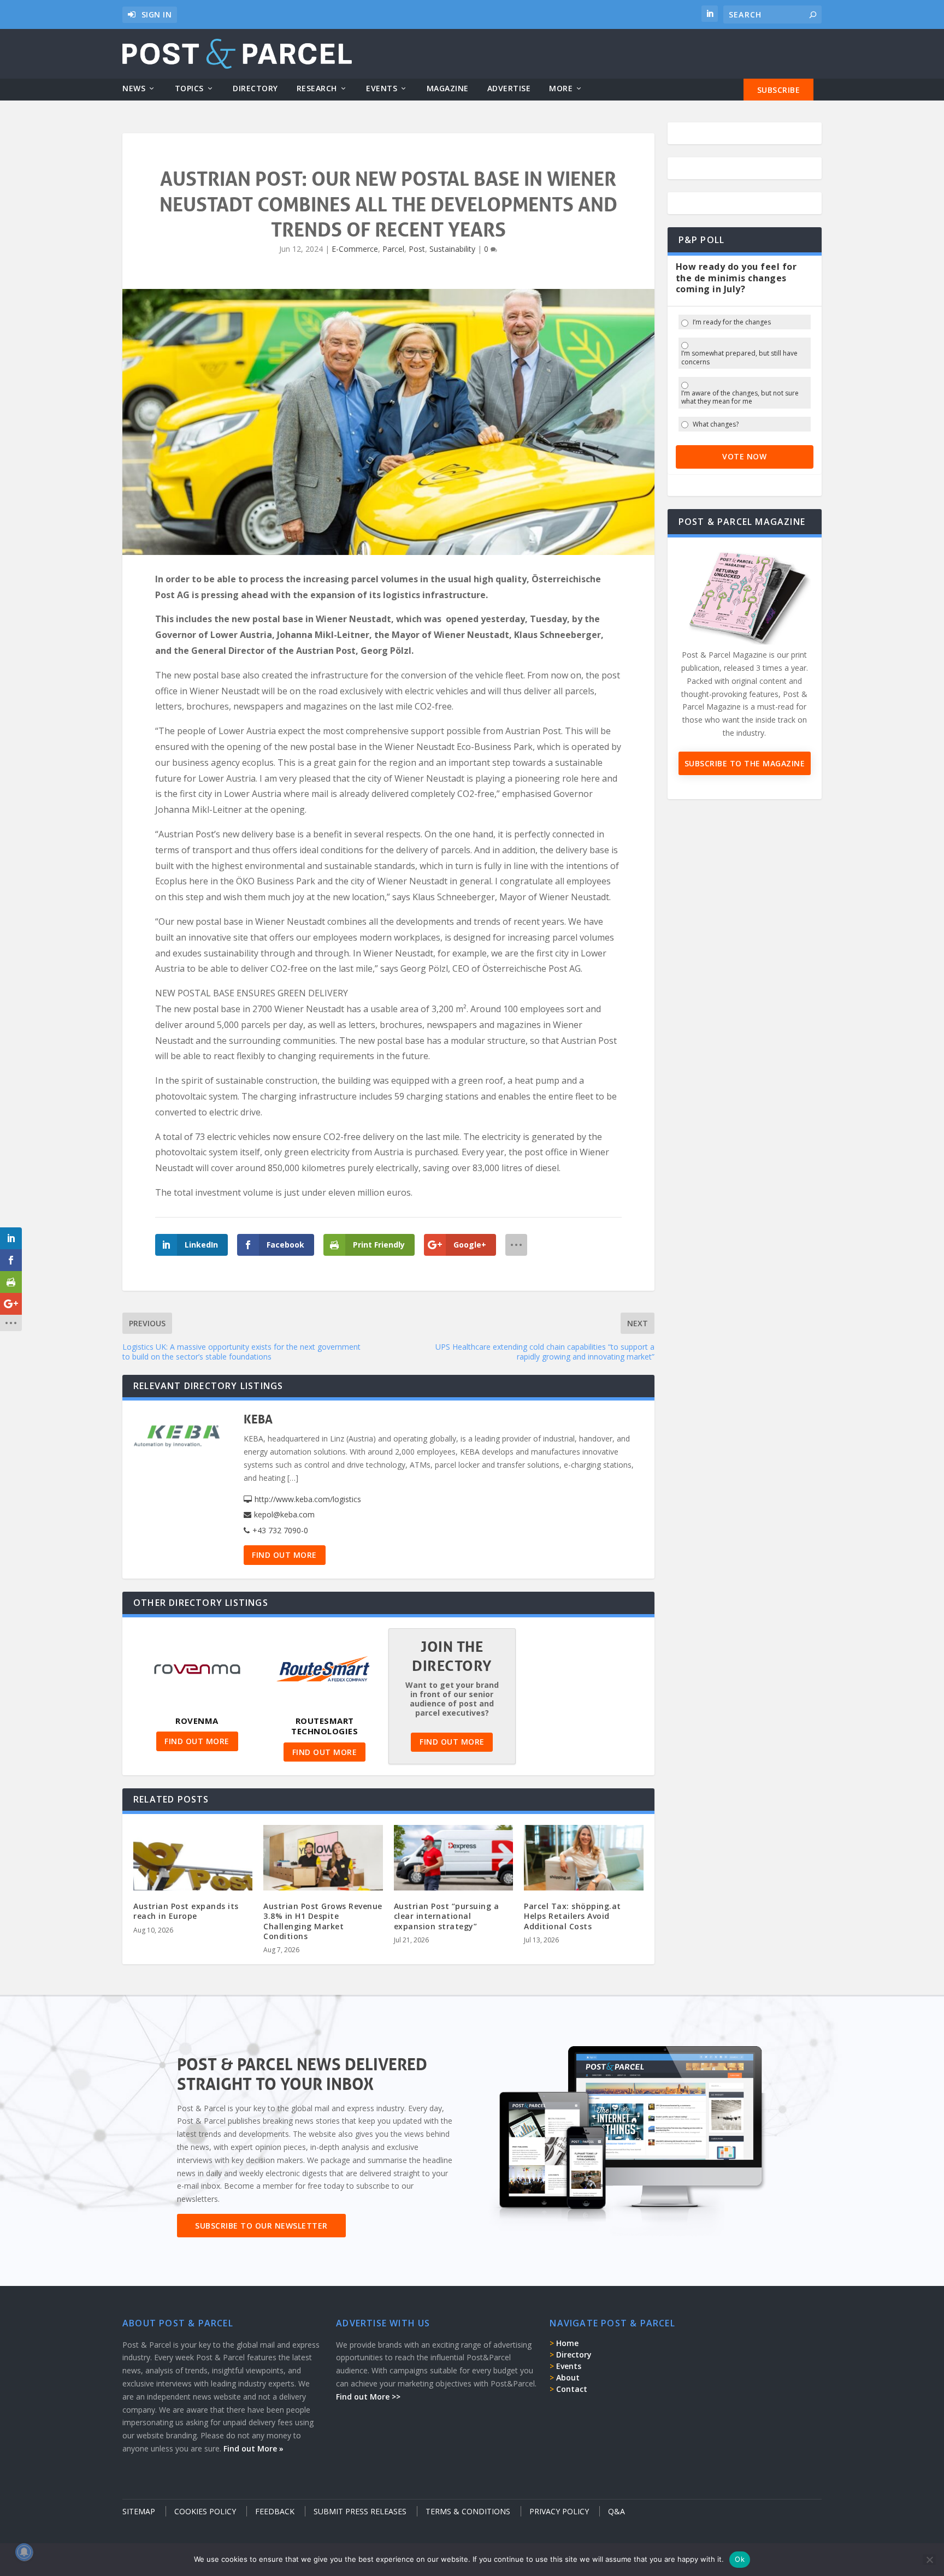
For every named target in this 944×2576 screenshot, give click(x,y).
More (561, 89)
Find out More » (253, 2448)
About (568, 2377)
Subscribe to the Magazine (745, 763)
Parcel (393, 249)
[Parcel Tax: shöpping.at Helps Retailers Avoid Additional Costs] (583, 1861)
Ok (740, 2559)
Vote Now (744, 456)
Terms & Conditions (468, 2511)
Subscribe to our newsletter (261, 2226)
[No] (929, 2560)
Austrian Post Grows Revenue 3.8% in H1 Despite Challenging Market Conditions (323, 1921)
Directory (255, 89)
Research (317, 89)
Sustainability (452, 249)
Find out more (284, 1555)
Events (382, 89)
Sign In (157, 14)
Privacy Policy (559, 2511)
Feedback (275, 2511)
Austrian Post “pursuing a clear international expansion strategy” (447, 1916)
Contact (572, 2389)
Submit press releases (360, 2511)
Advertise (509, 89)
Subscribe (779, 90)
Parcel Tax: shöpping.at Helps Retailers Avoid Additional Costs (573, 1916)
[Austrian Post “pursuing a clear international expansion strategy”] (453, 1861)
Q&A (616, 2511)
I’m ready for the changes (732, 322)
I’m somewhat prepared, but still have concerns (739, 358)
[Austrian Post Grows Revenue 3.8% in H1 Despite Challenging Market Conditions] (323, 1861)
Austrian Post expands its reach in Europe (186, 1911)
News (134, 89)
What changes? (716, 424)
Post (417, 249)
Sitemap (139, 2511)
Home (567, 2343)
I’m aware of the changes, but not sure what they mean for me (740, 397)
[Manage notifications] (24, 2552)
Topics (189, 89)
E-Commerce (355, 249)
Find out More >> (368, 2397)
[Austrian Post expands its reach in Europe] (193, 1861)
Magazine (448, 89)
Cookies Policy (205, 2511)
